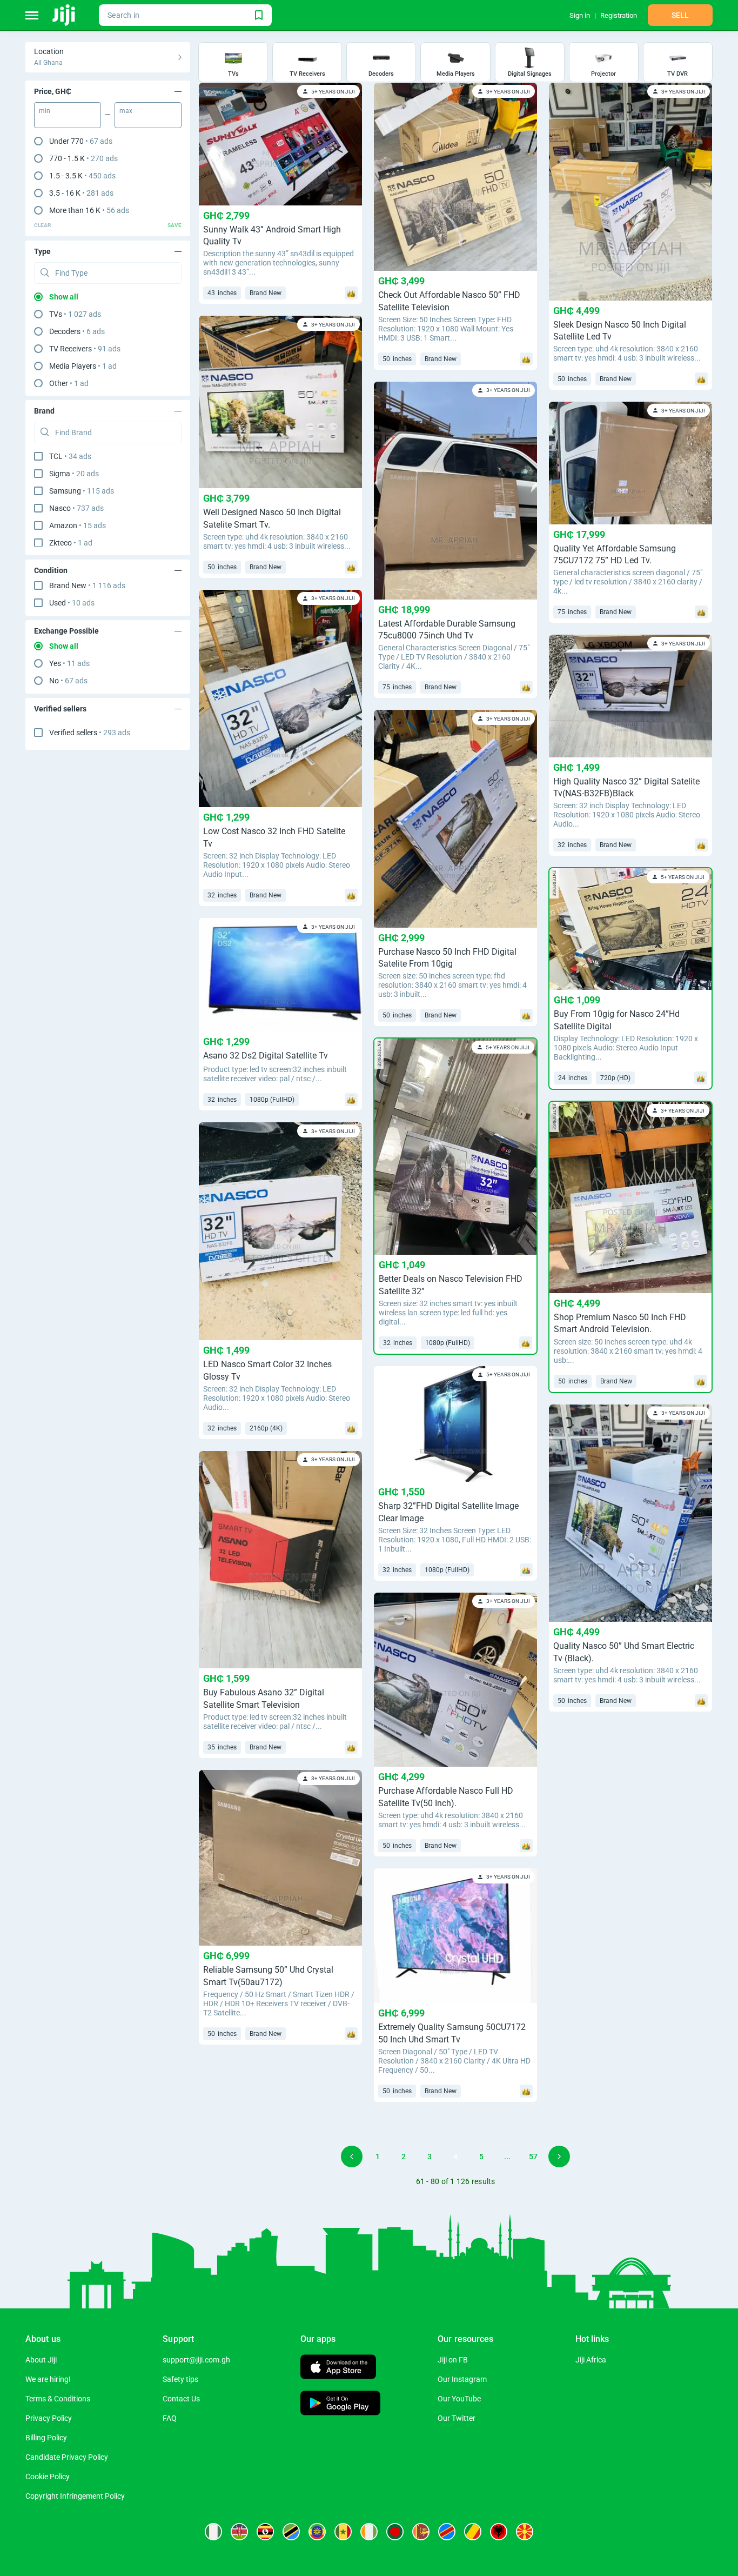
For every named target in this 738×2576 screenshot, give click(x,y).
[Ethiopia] (317, 2532)
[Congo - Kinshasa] (447, 2532)
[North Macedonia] (525, 2532)
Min (45, 111)
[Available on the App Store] (338, 2368)
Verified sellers (90, 733)
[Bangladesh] (395, 2532)
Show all (64, 297)
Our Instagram (462, 2379)
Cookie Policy (48, 2477)
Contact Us (181, 2399)
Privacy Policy (49, 2418)
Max (126, 111)
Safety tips (180, 2379)
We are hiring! (48, 2379)
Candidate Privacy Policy (67, 2457)
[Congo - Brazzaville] (473, 2532)
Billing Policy (46, 2438)
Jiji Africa (591, 2360)
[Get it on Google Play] (340, 2404)
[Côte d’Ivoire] (369, 2532)
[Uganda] (265, 2532)
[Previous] (352, 2156)
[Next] (559, 2156)
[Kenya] (239, 2532)
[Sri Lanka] (421, 2532)
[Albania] (499, 2532)
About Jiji (41, 2360)
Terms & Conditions (58, 2399)
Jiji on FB (453, 2360)
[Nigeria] (213, 2532)
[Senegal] (343, 2532)
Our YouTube (459, 2399)
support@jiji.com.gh (196, 2360)
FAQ (170, 2418)
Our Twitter (457, 2418)
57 (533, 2156)
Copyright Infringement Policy (75, 2496)
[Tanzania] (291, 2532)
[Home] (65, 15)
